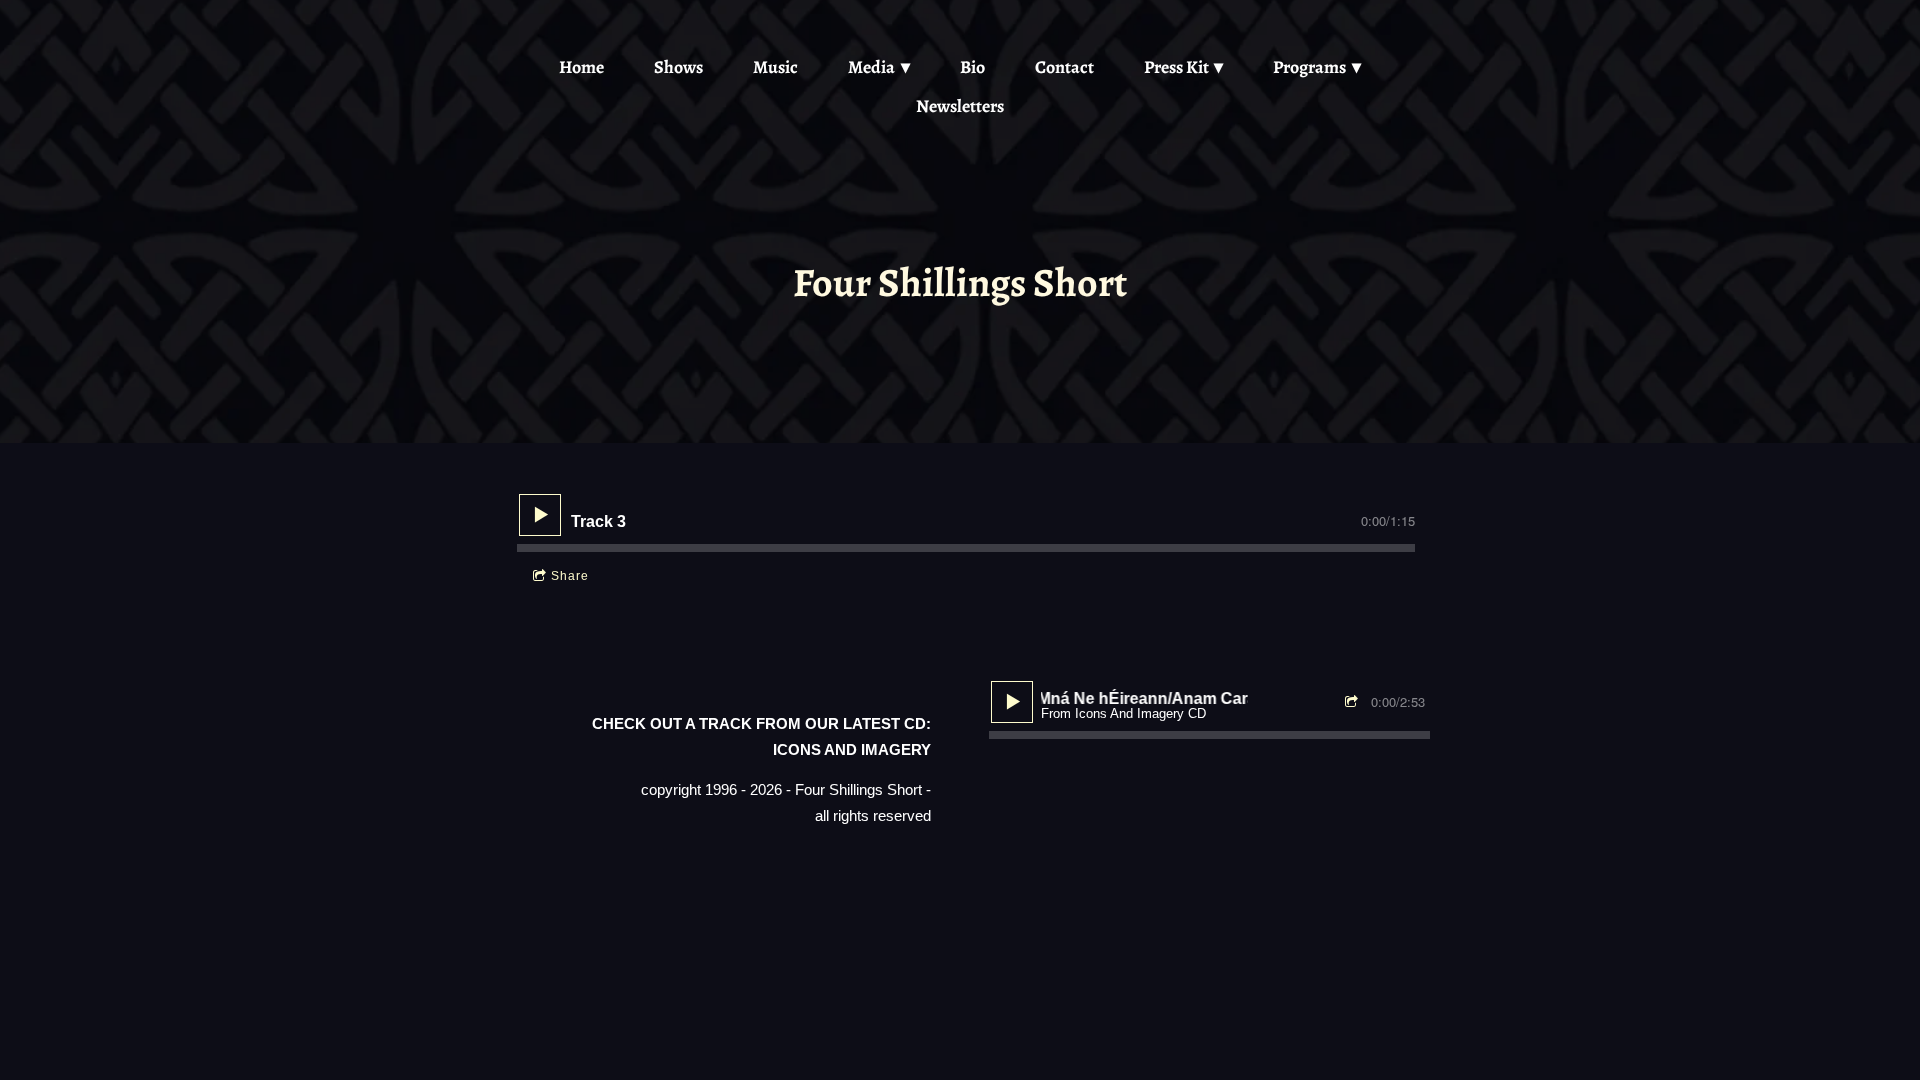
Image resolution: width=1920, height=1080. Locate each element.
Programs (1309, 67)
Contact (1064, 67)
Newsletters (960, 106)
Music (775, 67)
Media (871, 67)
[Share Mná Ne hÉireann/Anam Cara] (1354, 702)
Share (570, 576)
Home (581, 67)
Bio (972, 67)
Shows (678, 67)
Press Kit (1176, 67)
